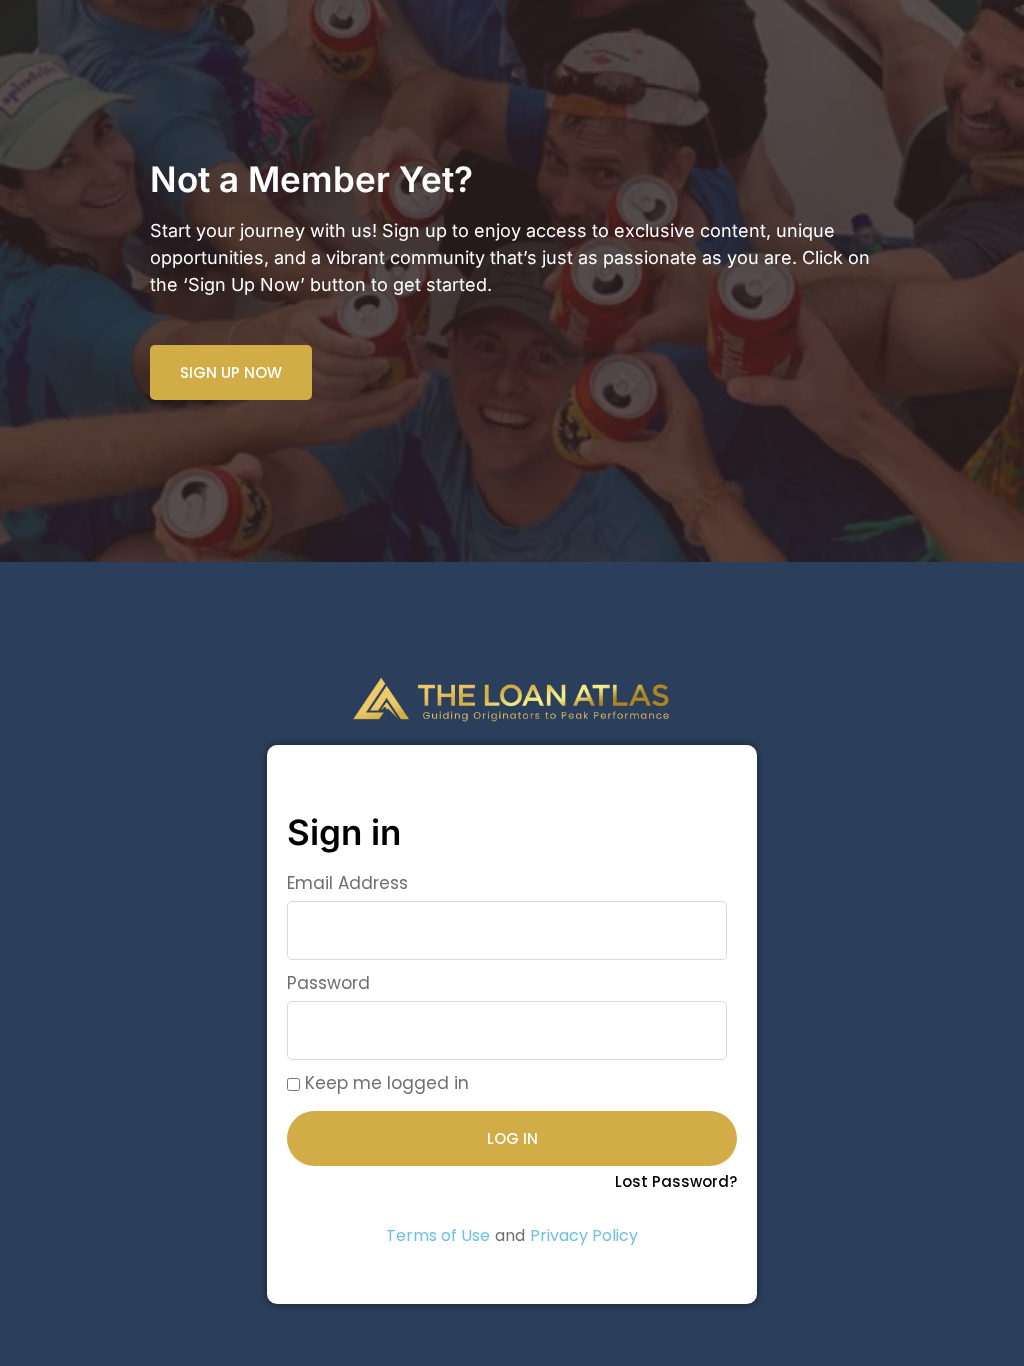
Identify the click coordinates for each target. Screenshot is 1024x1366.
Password (328, 983)
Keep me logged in (384, 1083)
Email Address (347, 883)
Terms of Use (438, 1235)
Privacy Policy (584, 1235)
